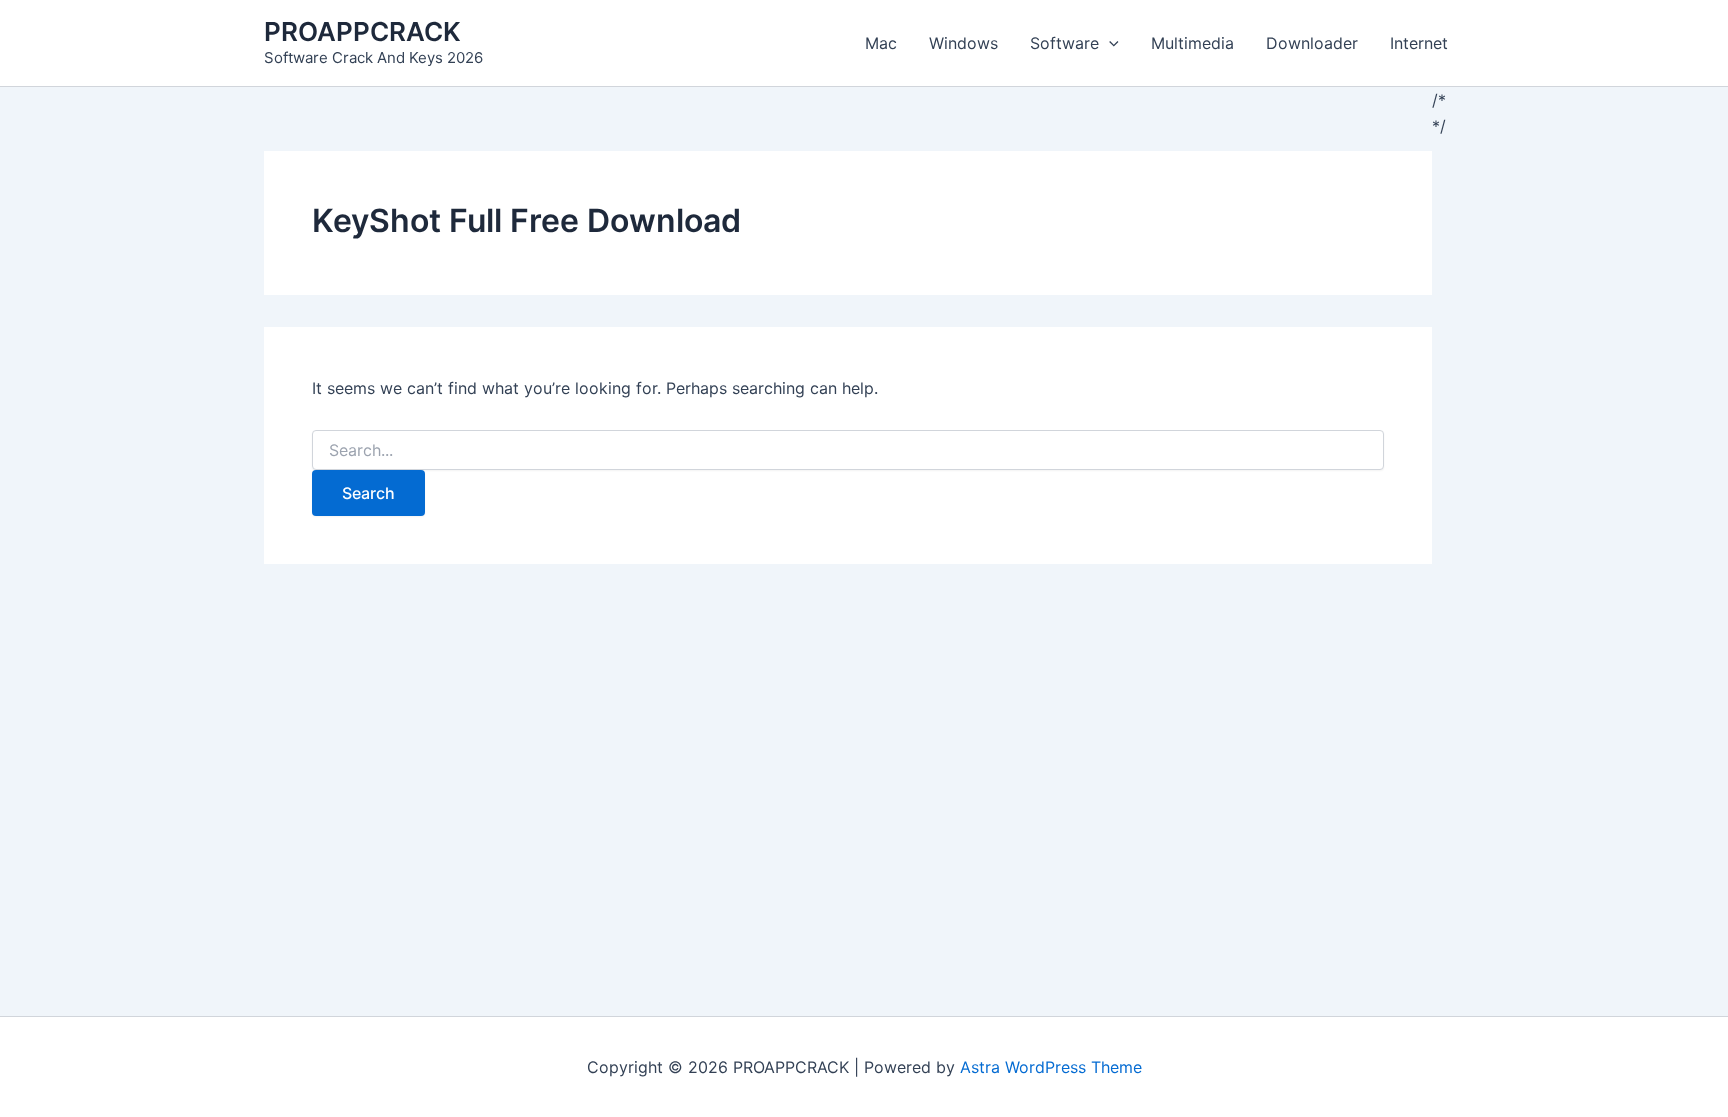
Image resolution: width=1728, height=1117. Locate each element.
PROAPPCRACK (362, 31)
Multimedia (1192, 43)
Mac (881, 43)
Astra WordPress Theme (1051, 1067)
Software (1064, 43)
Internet (1419, 43)
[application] (1109, 43)
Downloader (1312, 43)
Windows (963, 43)
